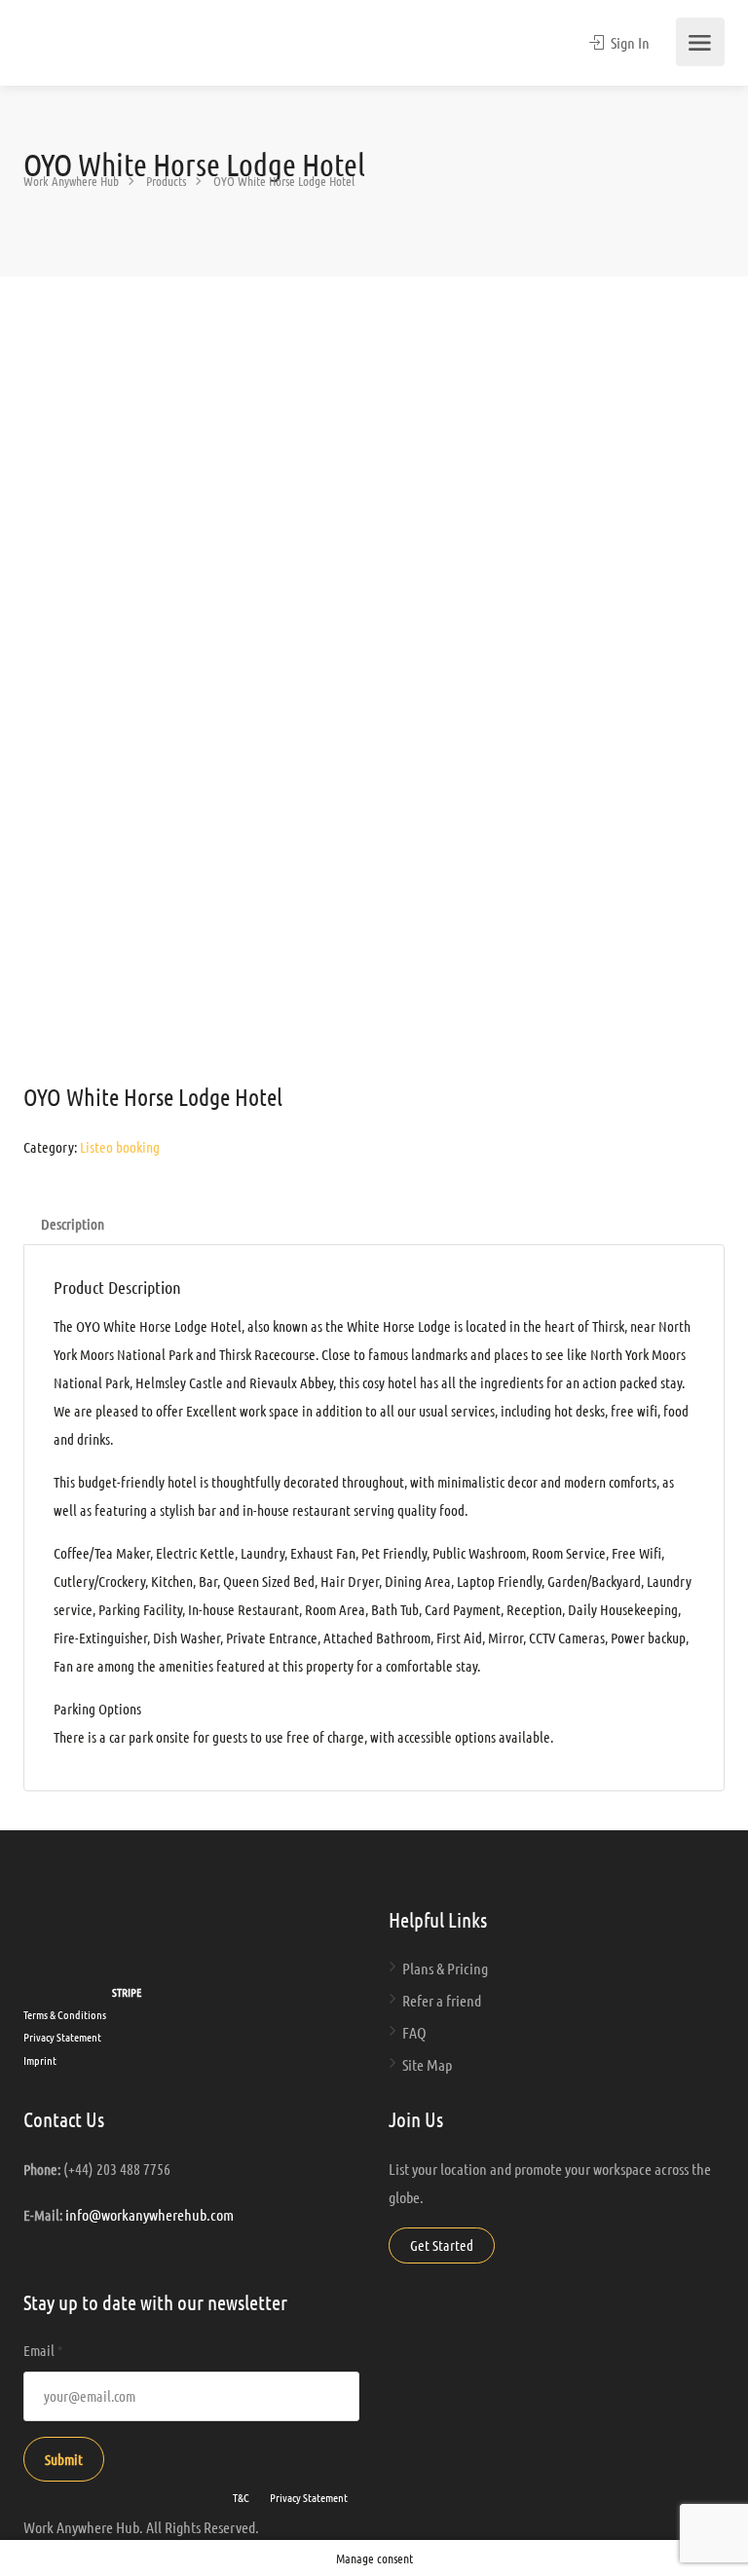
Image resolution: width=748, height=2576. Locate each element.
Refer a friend (442, 2000)
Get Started (442, 2245)
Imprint (40, 2060)
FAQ (414, 2032)
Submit (64, 2459)
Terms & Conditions (65, 2014)
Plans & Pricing (445, 1968)
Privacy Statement (62, 2037)
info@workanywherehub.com (150, 2214)
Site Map (427, 2064)
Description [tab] (73, 1224)
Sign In (629, 42)
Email (43, 2350)
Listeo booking (120, 1147)
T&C (241, 2497)
